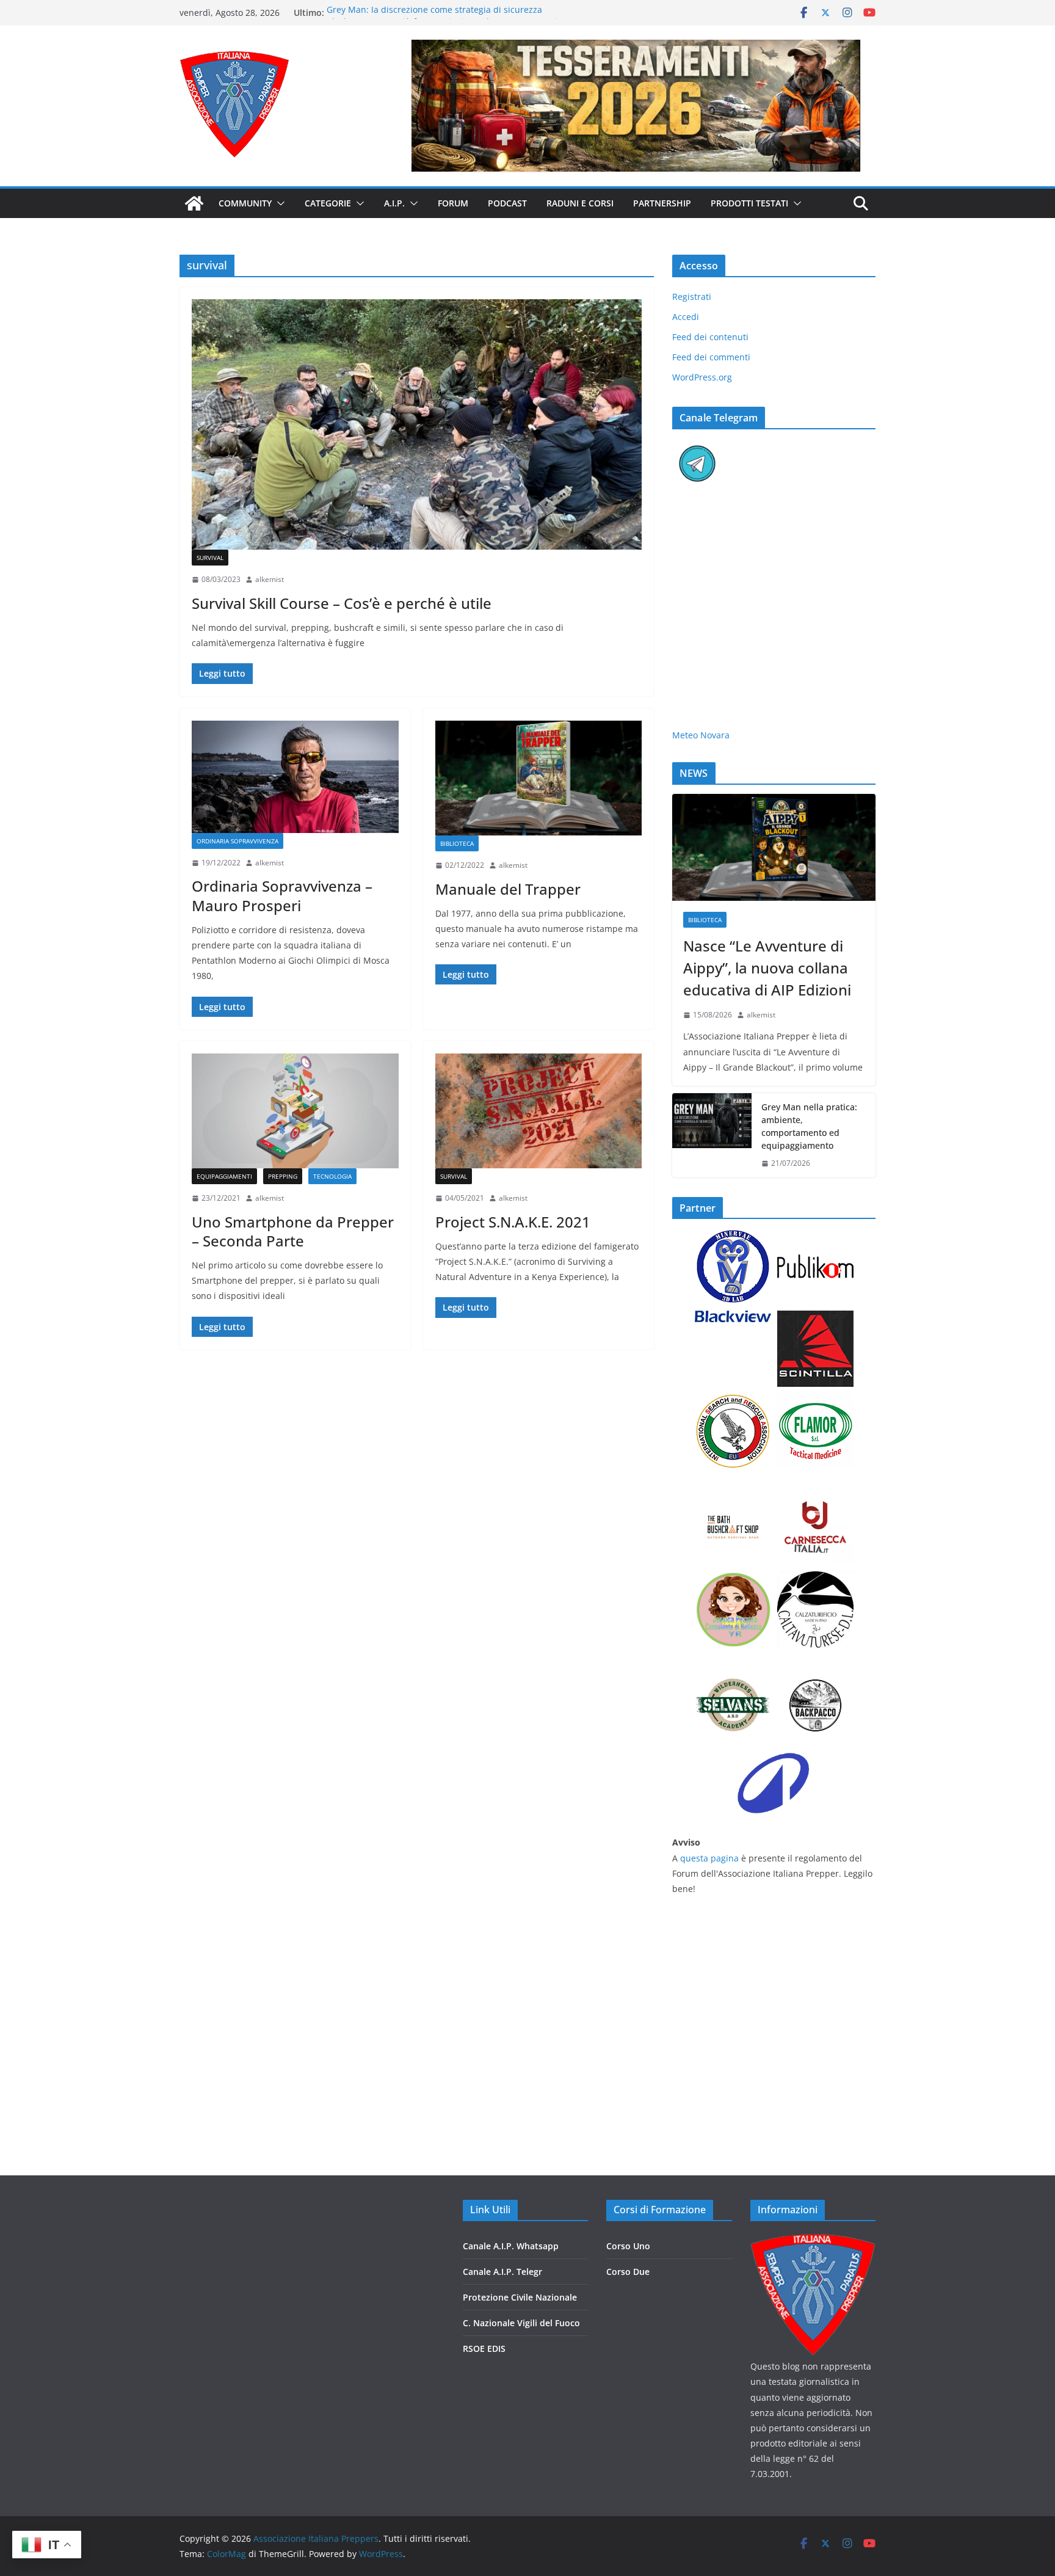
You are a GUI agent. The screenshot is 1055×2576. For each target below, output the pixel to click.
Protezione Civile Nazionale (520, 2297)
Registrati (692, 297)
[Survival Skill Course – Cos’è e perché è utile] (417, 424)
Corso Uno (628, 2246)
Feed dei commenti (711, 357)
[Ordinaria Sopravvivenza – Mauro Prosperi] (295, 777)
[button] (278, 203)
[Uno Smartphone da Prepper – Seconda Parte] (295, 1111)
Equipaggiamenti (224, 1176)
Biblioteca (457, 843)
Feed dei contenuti (710, 337)
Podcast (507, 203)
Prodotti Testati (749, 203)
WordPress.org (702, 377)
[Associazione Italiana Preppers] (194, 203)
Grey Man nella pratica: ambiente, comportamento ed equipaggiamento (809, 1126)
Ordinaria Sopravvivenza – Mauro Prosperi (282, 895)
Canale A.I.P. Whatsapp (511, 2246)
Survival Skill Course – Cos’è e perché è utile (342, 603)
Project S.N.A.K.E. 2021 (513, 1222)
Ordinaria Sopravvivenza (237, 841)
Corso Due (628, 2272)
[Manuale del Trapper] (539, 778)
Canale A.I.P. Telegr (502, 2272)
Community (245, 203)
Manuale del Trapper (508, 889)
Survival (210, 558)
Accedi (686, 317)
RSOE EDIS (484, 2349)
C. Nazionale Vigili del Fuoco (521, 2323)
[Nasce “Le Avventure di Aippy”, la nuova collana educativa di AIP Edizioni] (774, 847)
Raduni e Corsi (580, 203)
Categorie (328, 203)
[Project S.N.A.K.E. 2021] (539, 1111)
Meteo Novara (701, 735)
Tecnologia (332, 1176)
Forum (453, 203)
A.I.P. (394, 203)
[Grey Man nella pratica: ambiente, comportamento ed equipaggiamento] (712, 1135)
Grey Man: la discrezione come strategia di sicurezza (434, 13)
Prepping (283, 1176)
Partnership (662, 203)
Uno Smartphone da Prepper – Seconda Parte (293, 1231)
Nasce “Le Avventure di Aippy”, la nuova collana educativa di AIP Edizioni (767, 968)
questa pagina (709, 1858)
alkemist (270, 579)
